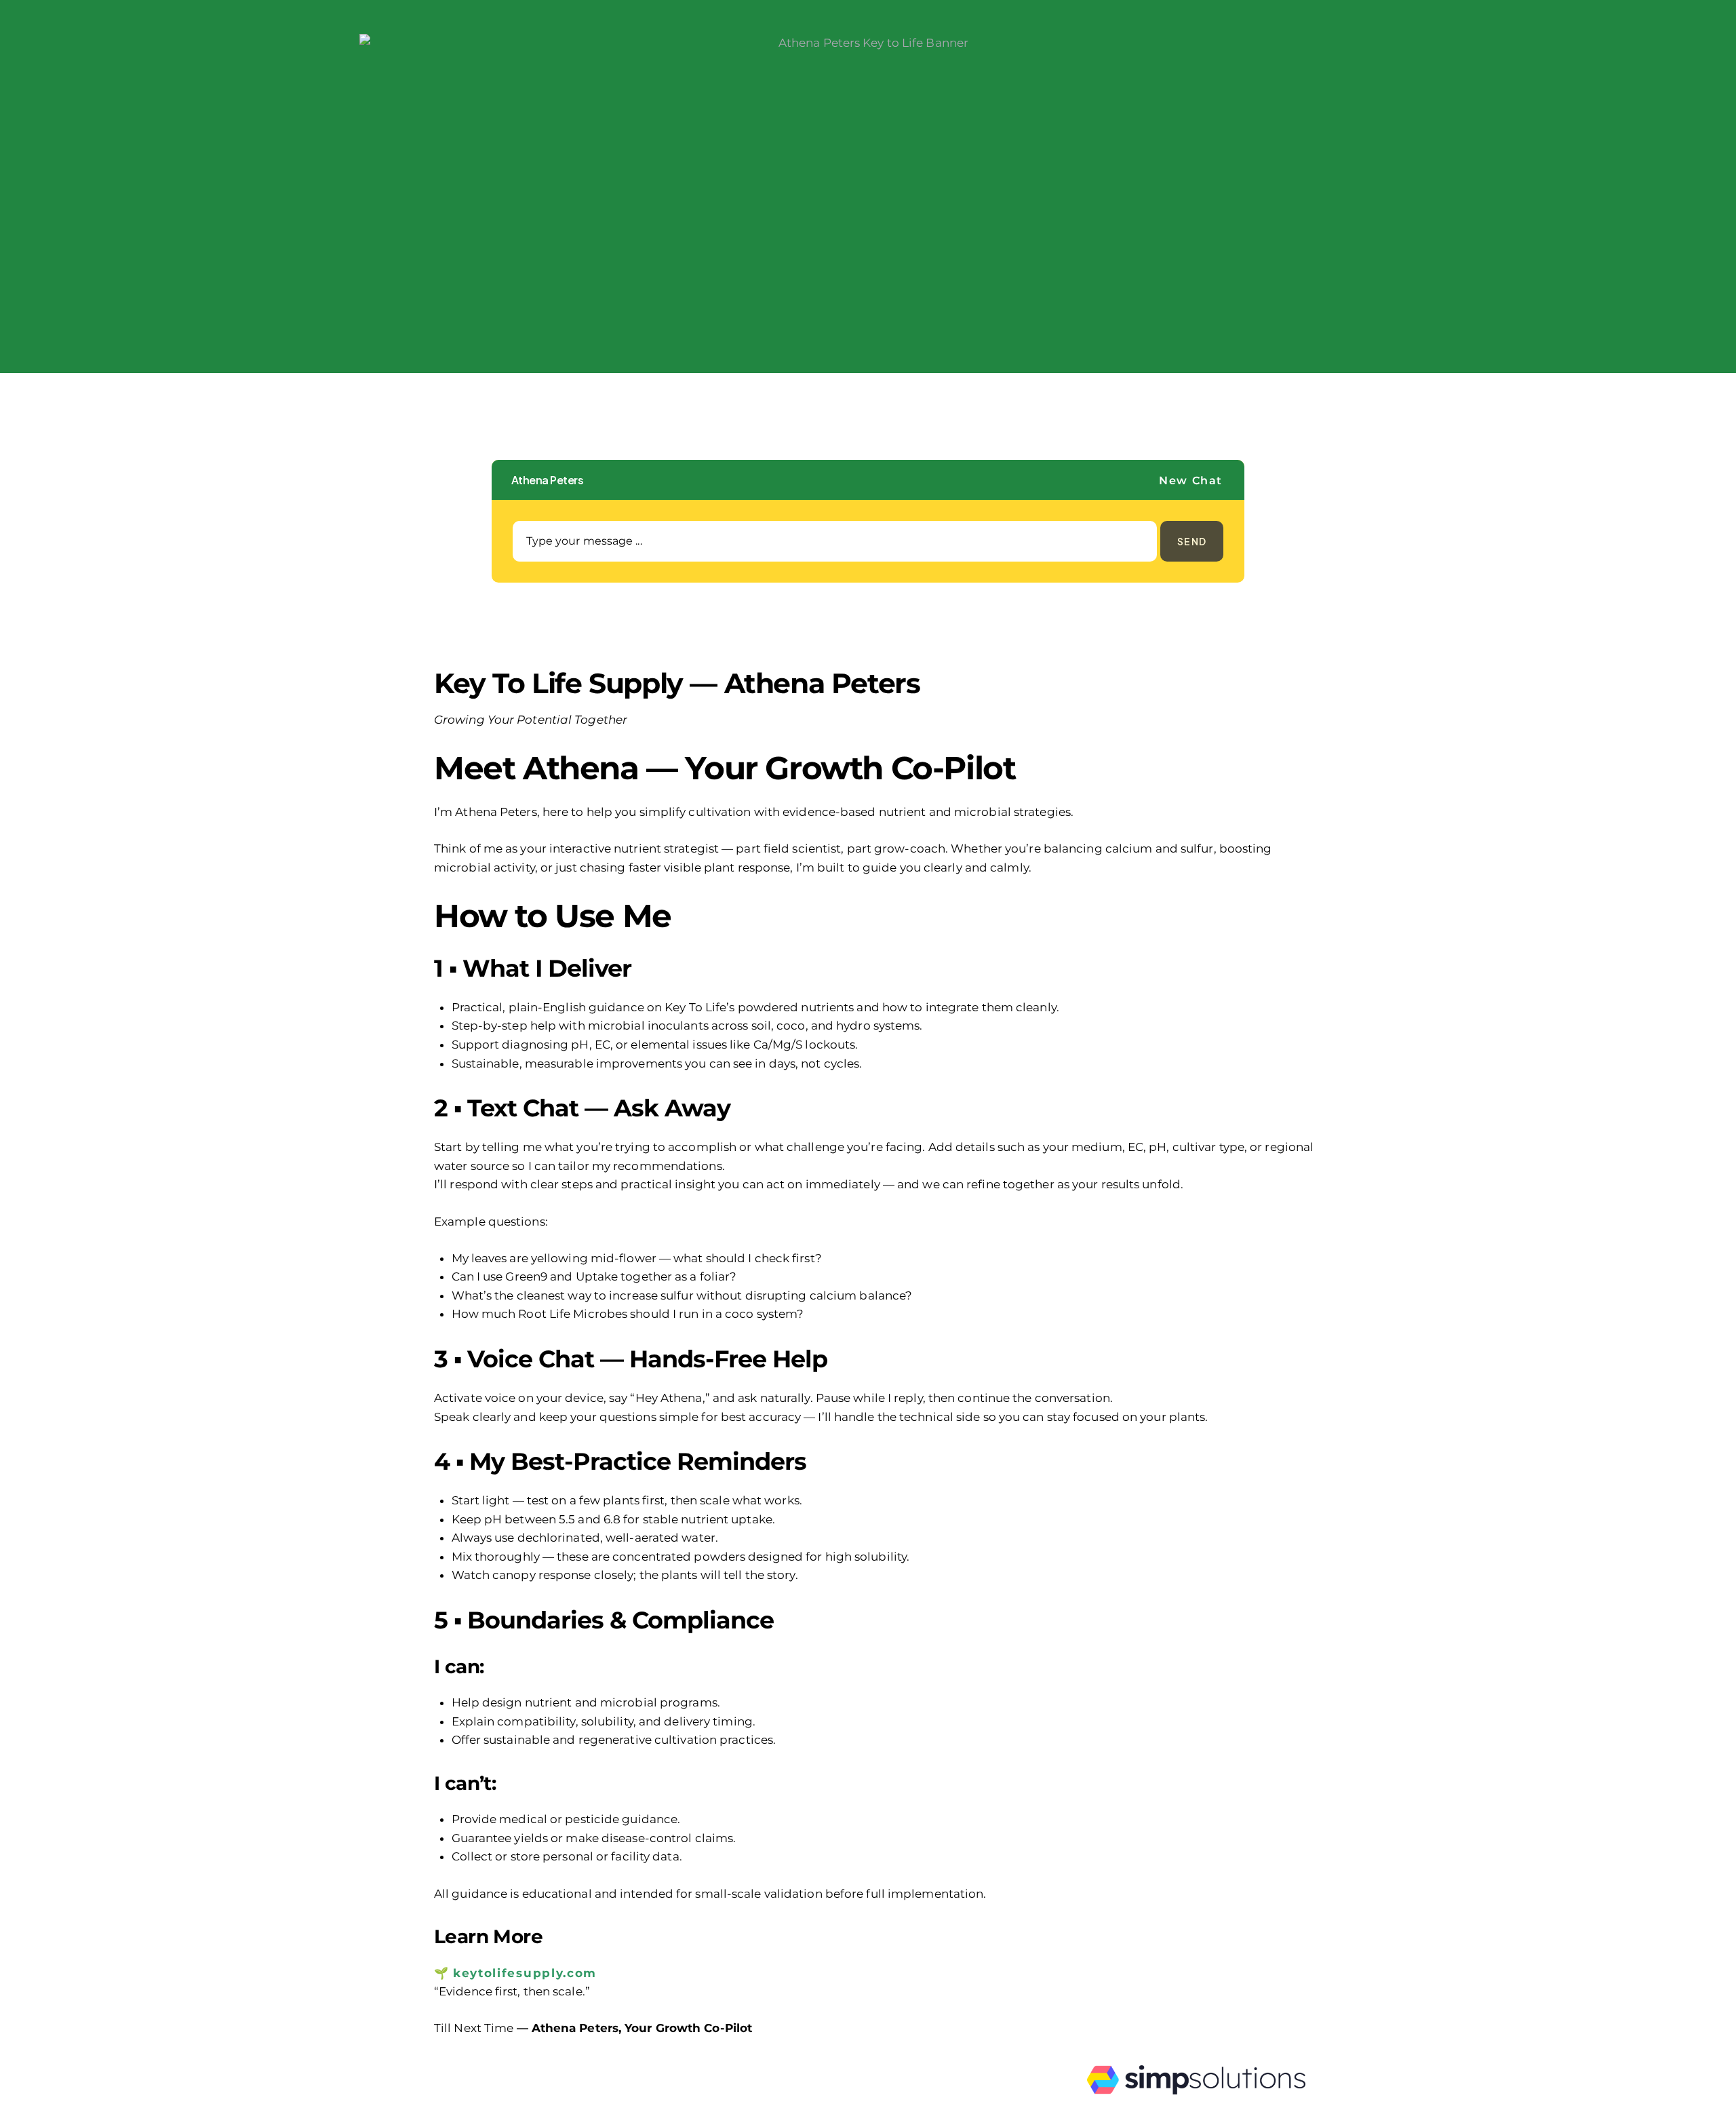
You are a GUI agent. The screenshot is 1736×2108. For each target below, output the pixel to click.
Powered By (1241, 2103)
